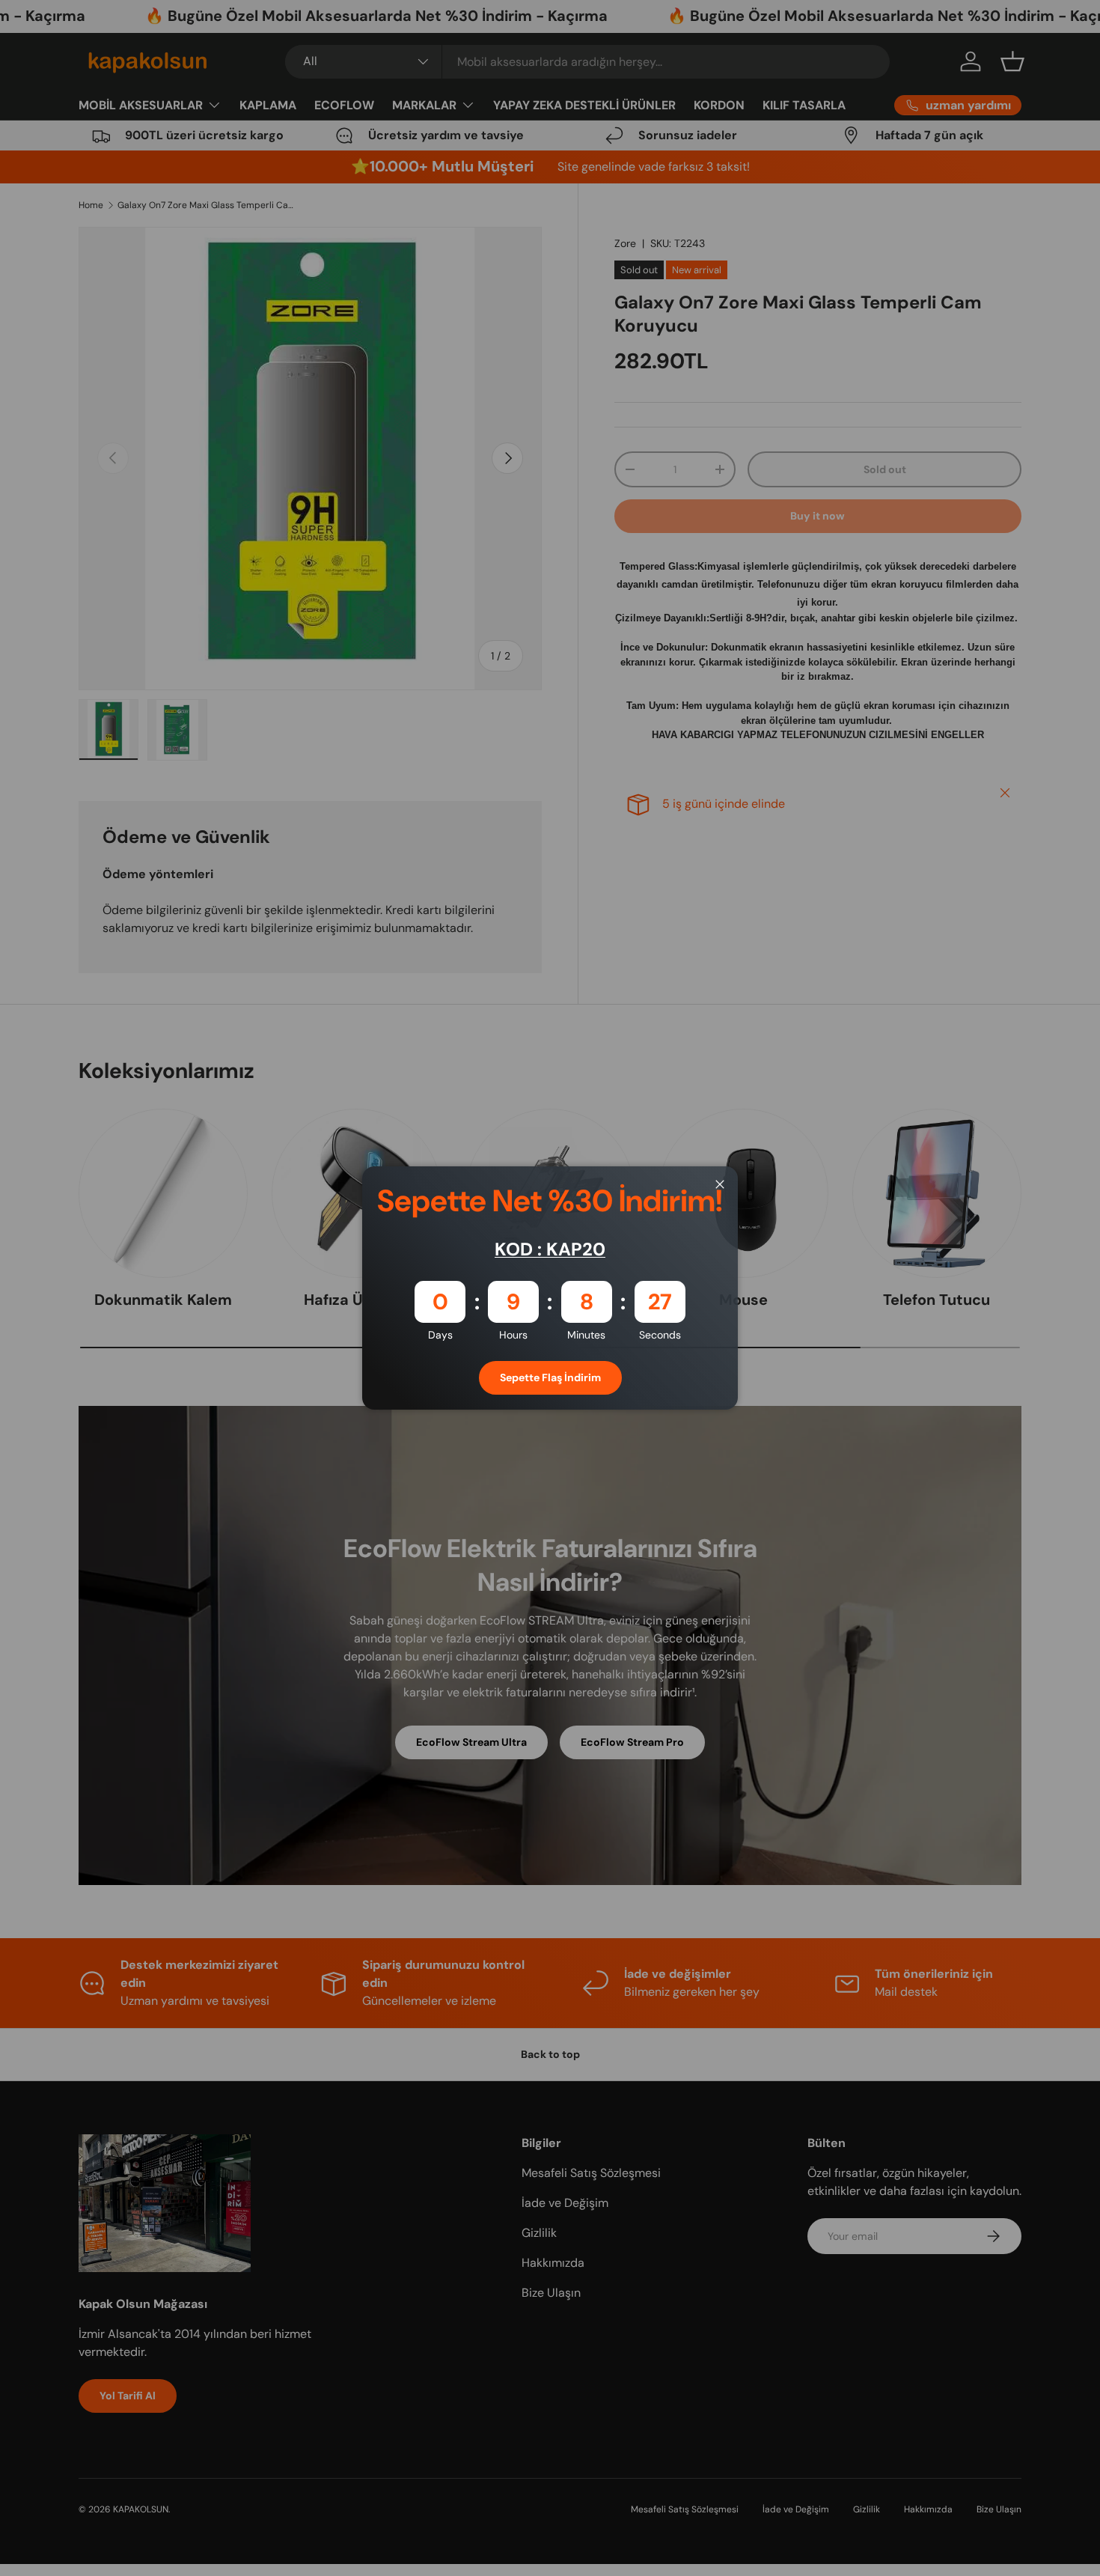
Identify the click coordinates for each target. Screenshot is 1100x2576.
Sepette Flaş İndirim (550, 1377)
